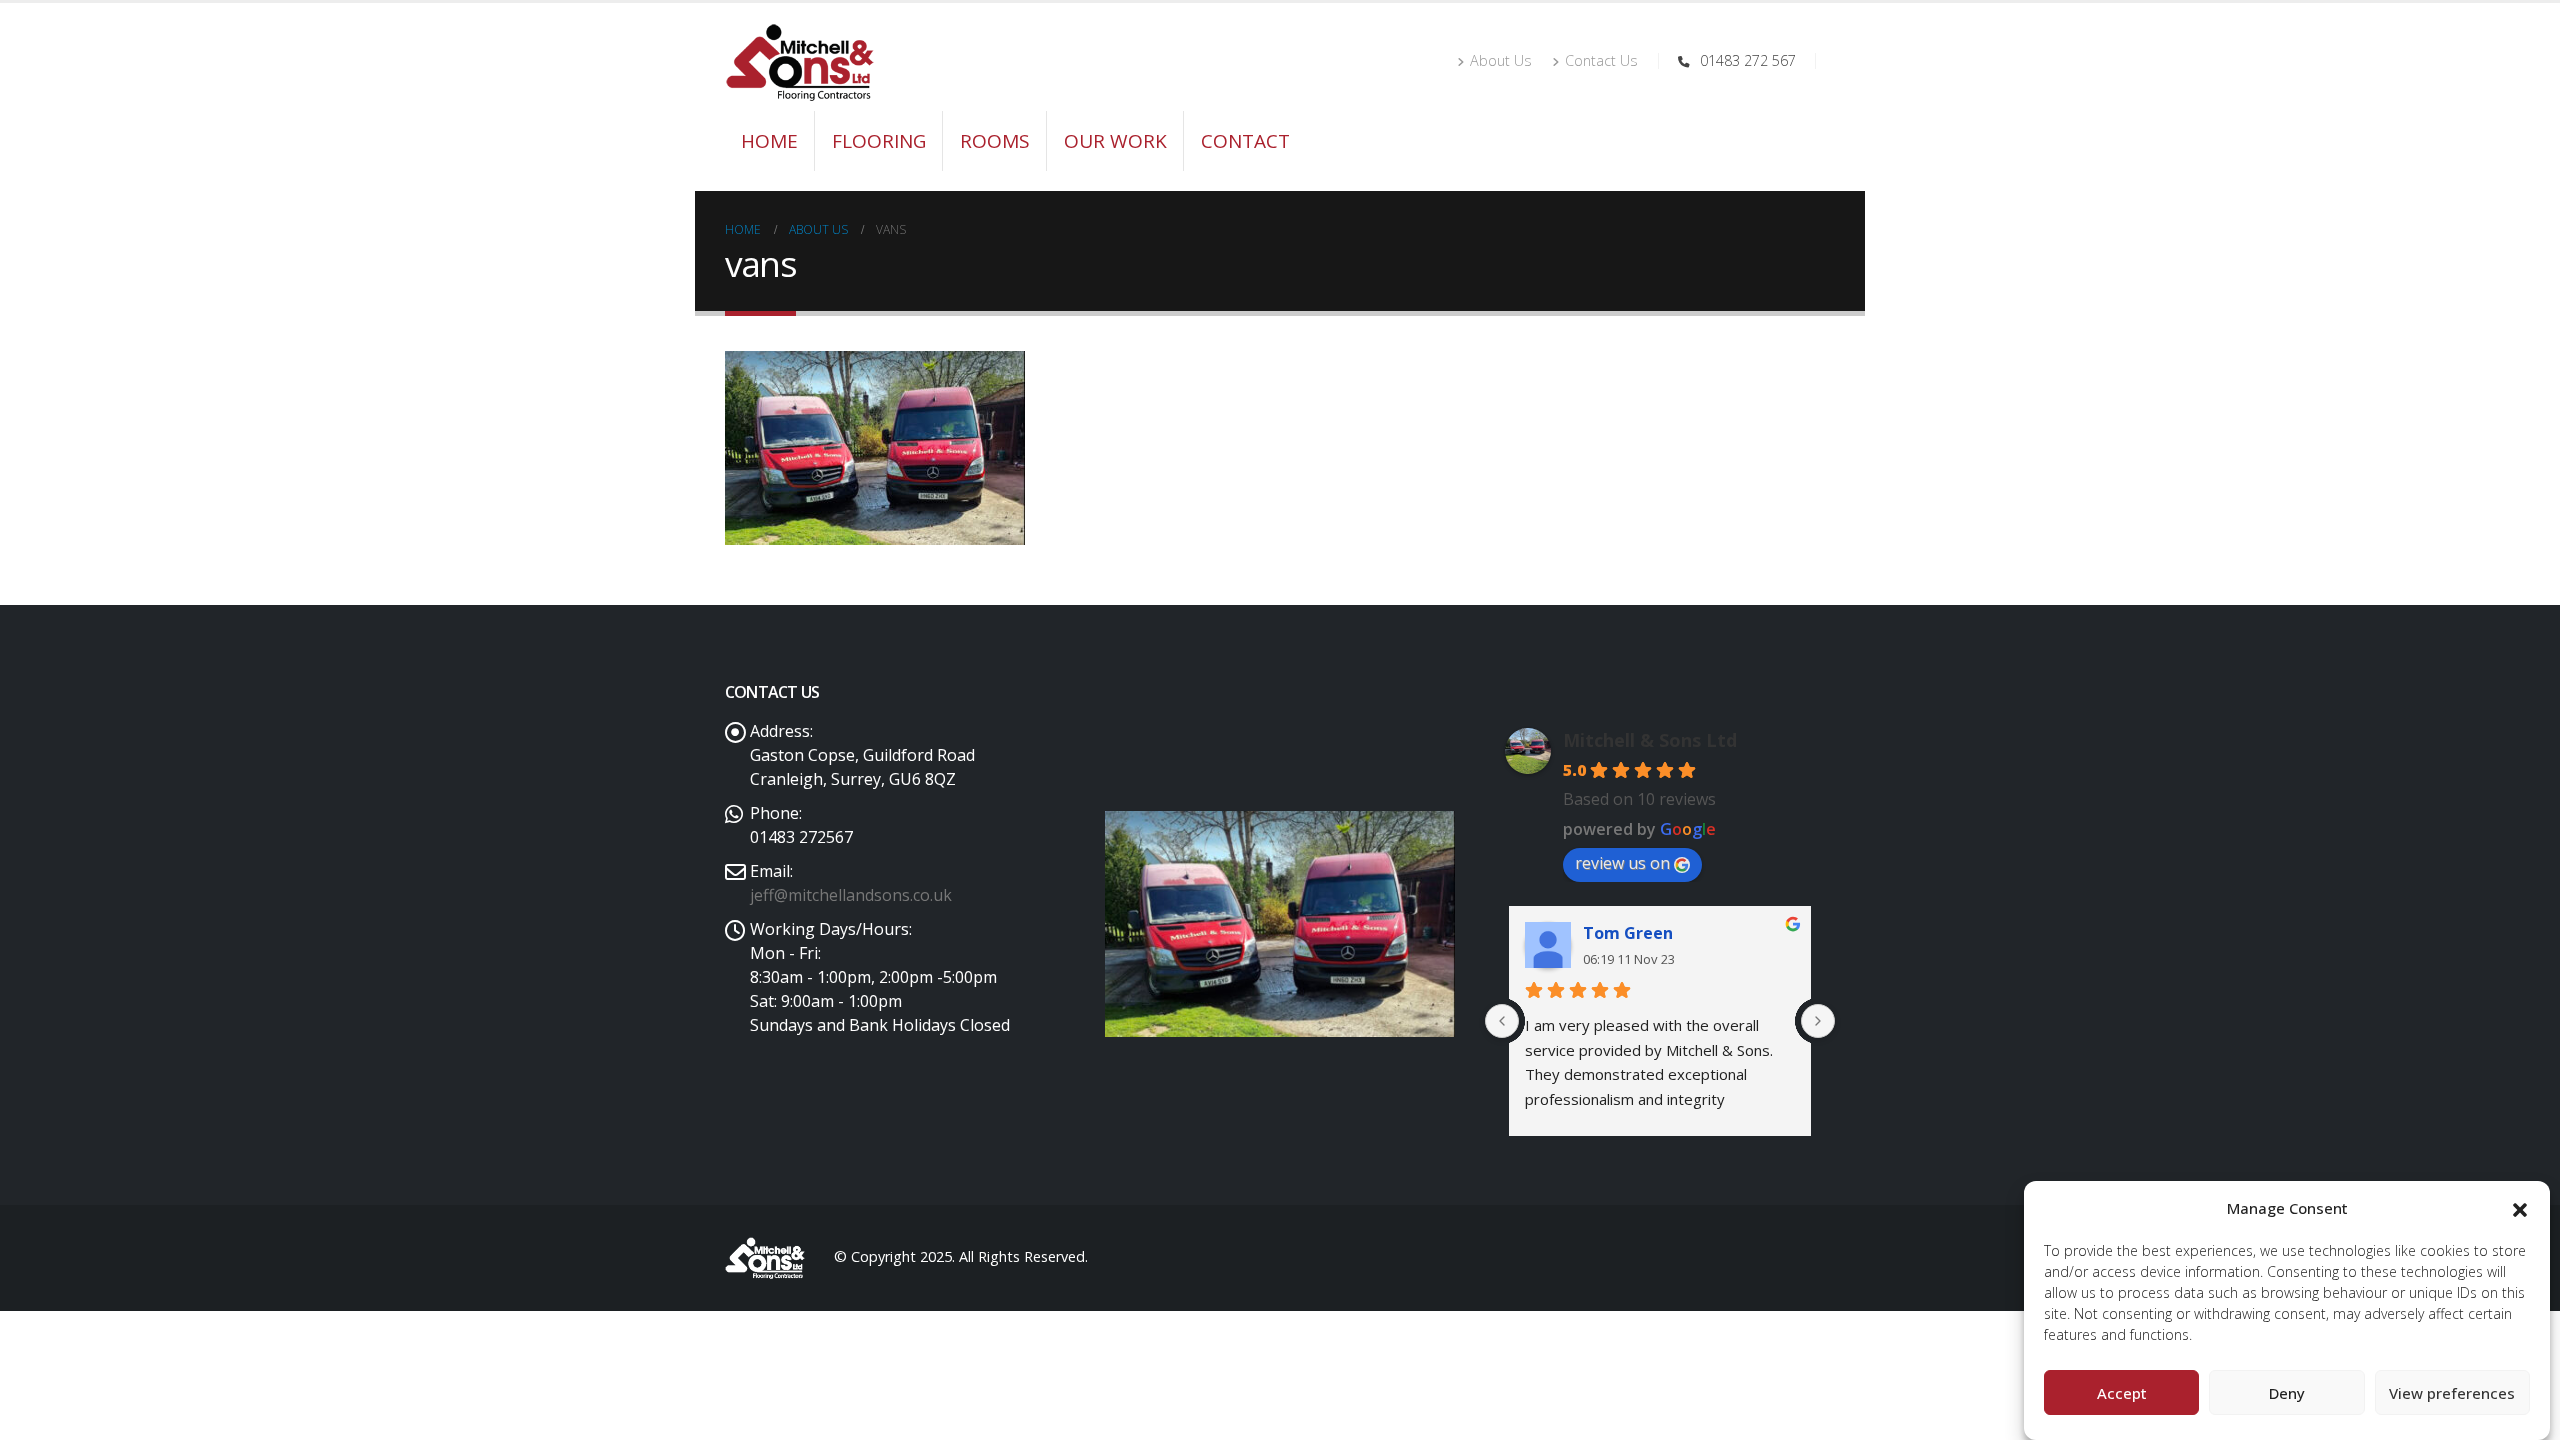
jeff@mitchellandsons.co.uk (851, 895)
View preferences (2452, 1393)
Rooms (995, 141)
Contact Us (1601, 60)
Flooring (879, 141)
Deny (2287, 1393)
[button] (2520, 1208)
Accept (2122, 1393)
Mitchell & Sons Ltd (1650, 740)
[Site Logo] (800, 62)
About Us (1501, 60)
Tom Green (1628, 933)
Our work (1115, 141)
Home (769, 141)
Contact (1245, 141)
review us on (1622, 863)
